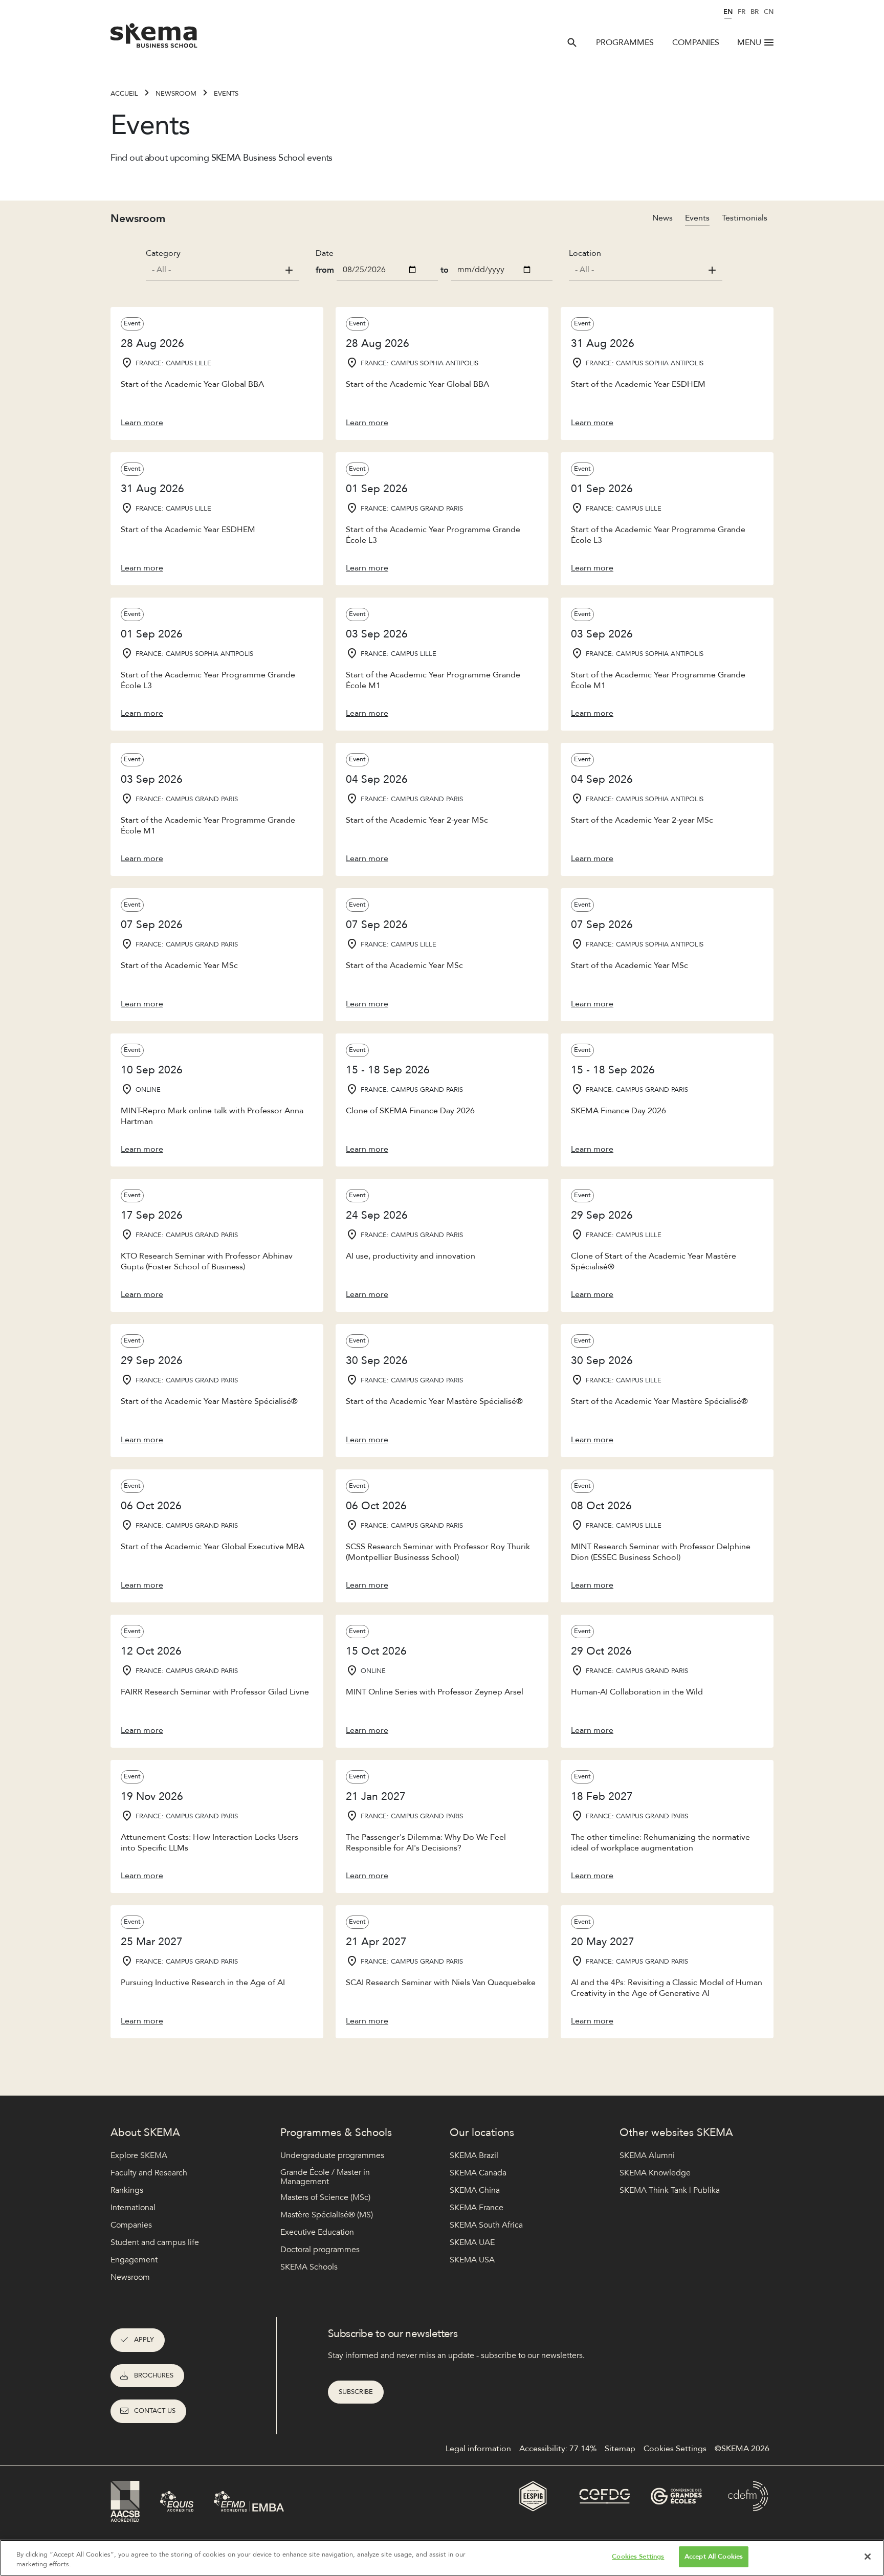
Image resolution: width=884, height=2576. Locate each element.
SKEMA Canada (478, 2173)
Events (697, 218)
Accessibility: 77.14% (558, 2449)
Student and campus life (155, 2242)
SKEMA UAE (472, 2242)
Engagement (134, 2260)
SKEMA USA (472, 2260)
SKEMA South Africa (486, 2225)
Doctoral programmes (320, 2250)
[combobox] (223, 270)
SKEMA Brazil (474, 2155)
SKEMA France (477, 2208)
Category (163, 253)
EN (728, 12)
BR (755, 12)
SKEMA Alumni (647, 2155)
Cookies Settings (638, 2557)
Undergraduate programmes (332, 2155)
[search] (572, 42)
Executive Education (317, 2232)
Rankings (127, 2190)
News (662, 218)
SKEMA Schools (309, 2267)
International (133, 2208)
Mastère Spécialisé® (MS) (327, 2215)
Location (585, 253)
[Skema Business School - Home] (154, 38)
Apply (144, 2340)
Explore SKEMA (139, 2155)
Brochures (154, 2375)
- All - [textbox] (161, 270)
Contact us (155, 2411)
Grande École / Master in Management (325, 2177)
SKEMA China (475, 2190)
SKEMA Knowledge (655, 2173)
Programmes (625, 42)
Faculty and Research (149, 2173)
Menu (749, 42)
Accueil (124, 94)
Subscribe (356, 2392)
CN (769, 12)
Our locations (482, 2133)
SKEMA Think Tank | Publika (670, 2190)
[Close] (868, 2557)
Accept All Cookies (714, 2557)
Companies (696, 42)
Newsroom (176, 94)
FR (742, 12)
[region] (442, 2558)
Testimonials (745, 218)
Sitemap (620, 2449)
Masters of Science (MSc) (325, 2197)
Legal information (478, 2449)
